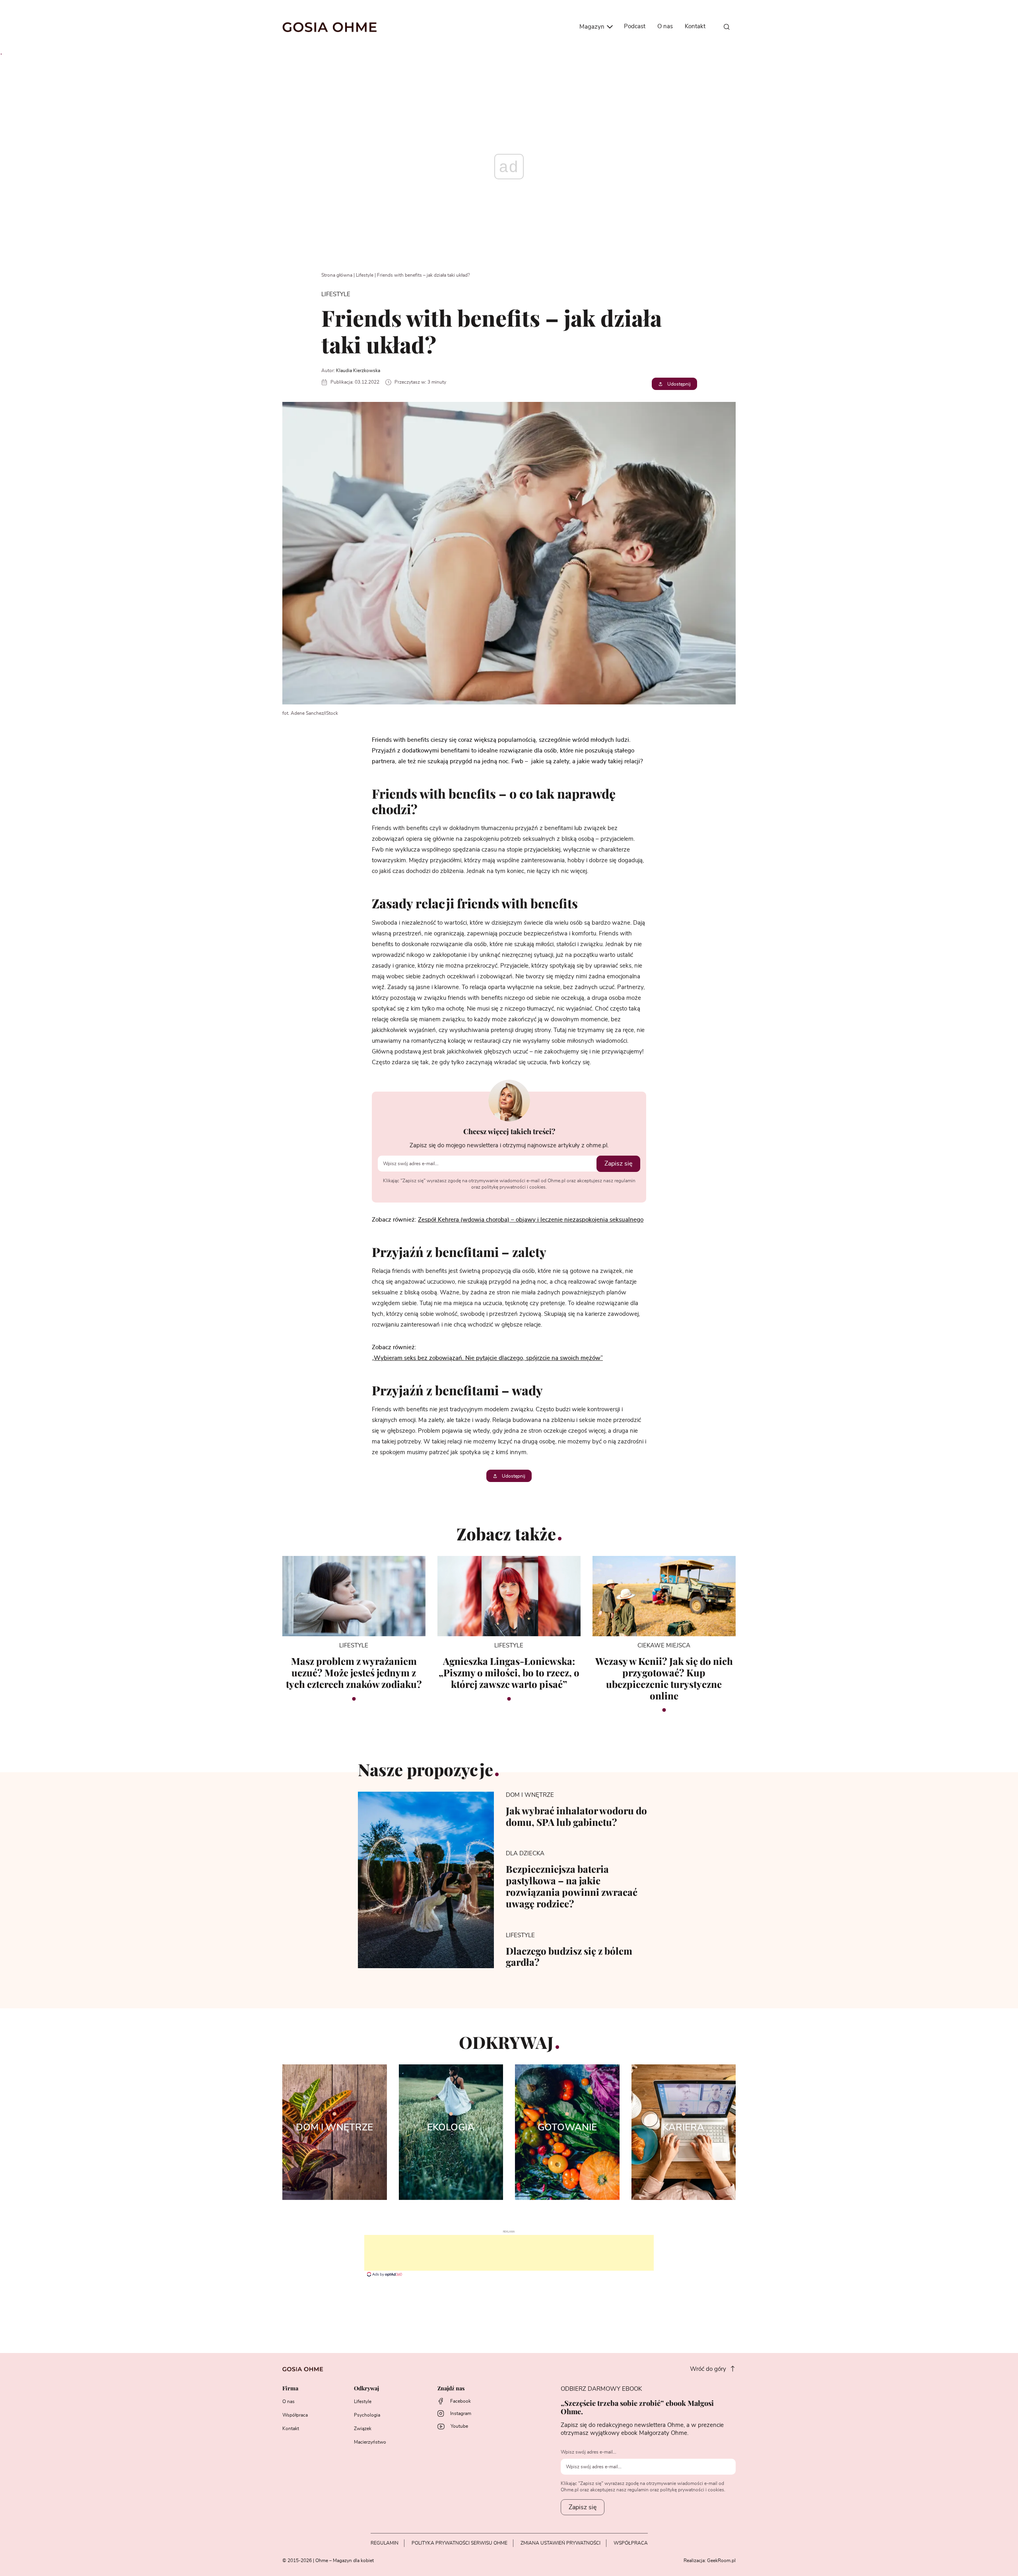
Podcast (635, 26)
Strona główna (337, 275)
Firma (290, 2389)
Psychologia (367, 2415)
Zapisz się (618, 1164)
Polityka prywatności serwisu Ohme (459, 2543)
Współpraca (295, 2415)
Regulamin (385, 2543)
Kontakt (695, 26)
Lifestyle (365, 275)
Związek (363, 2429)
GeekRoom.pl (721, 2560)
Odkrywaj (366, 2389)
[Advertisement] (509, 2253)
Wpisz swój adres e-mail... (589, 2452)
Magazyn (593, 27)
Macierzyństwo (370, 2442)
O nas (665, 26)
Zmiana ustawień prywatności (560, 2543)
